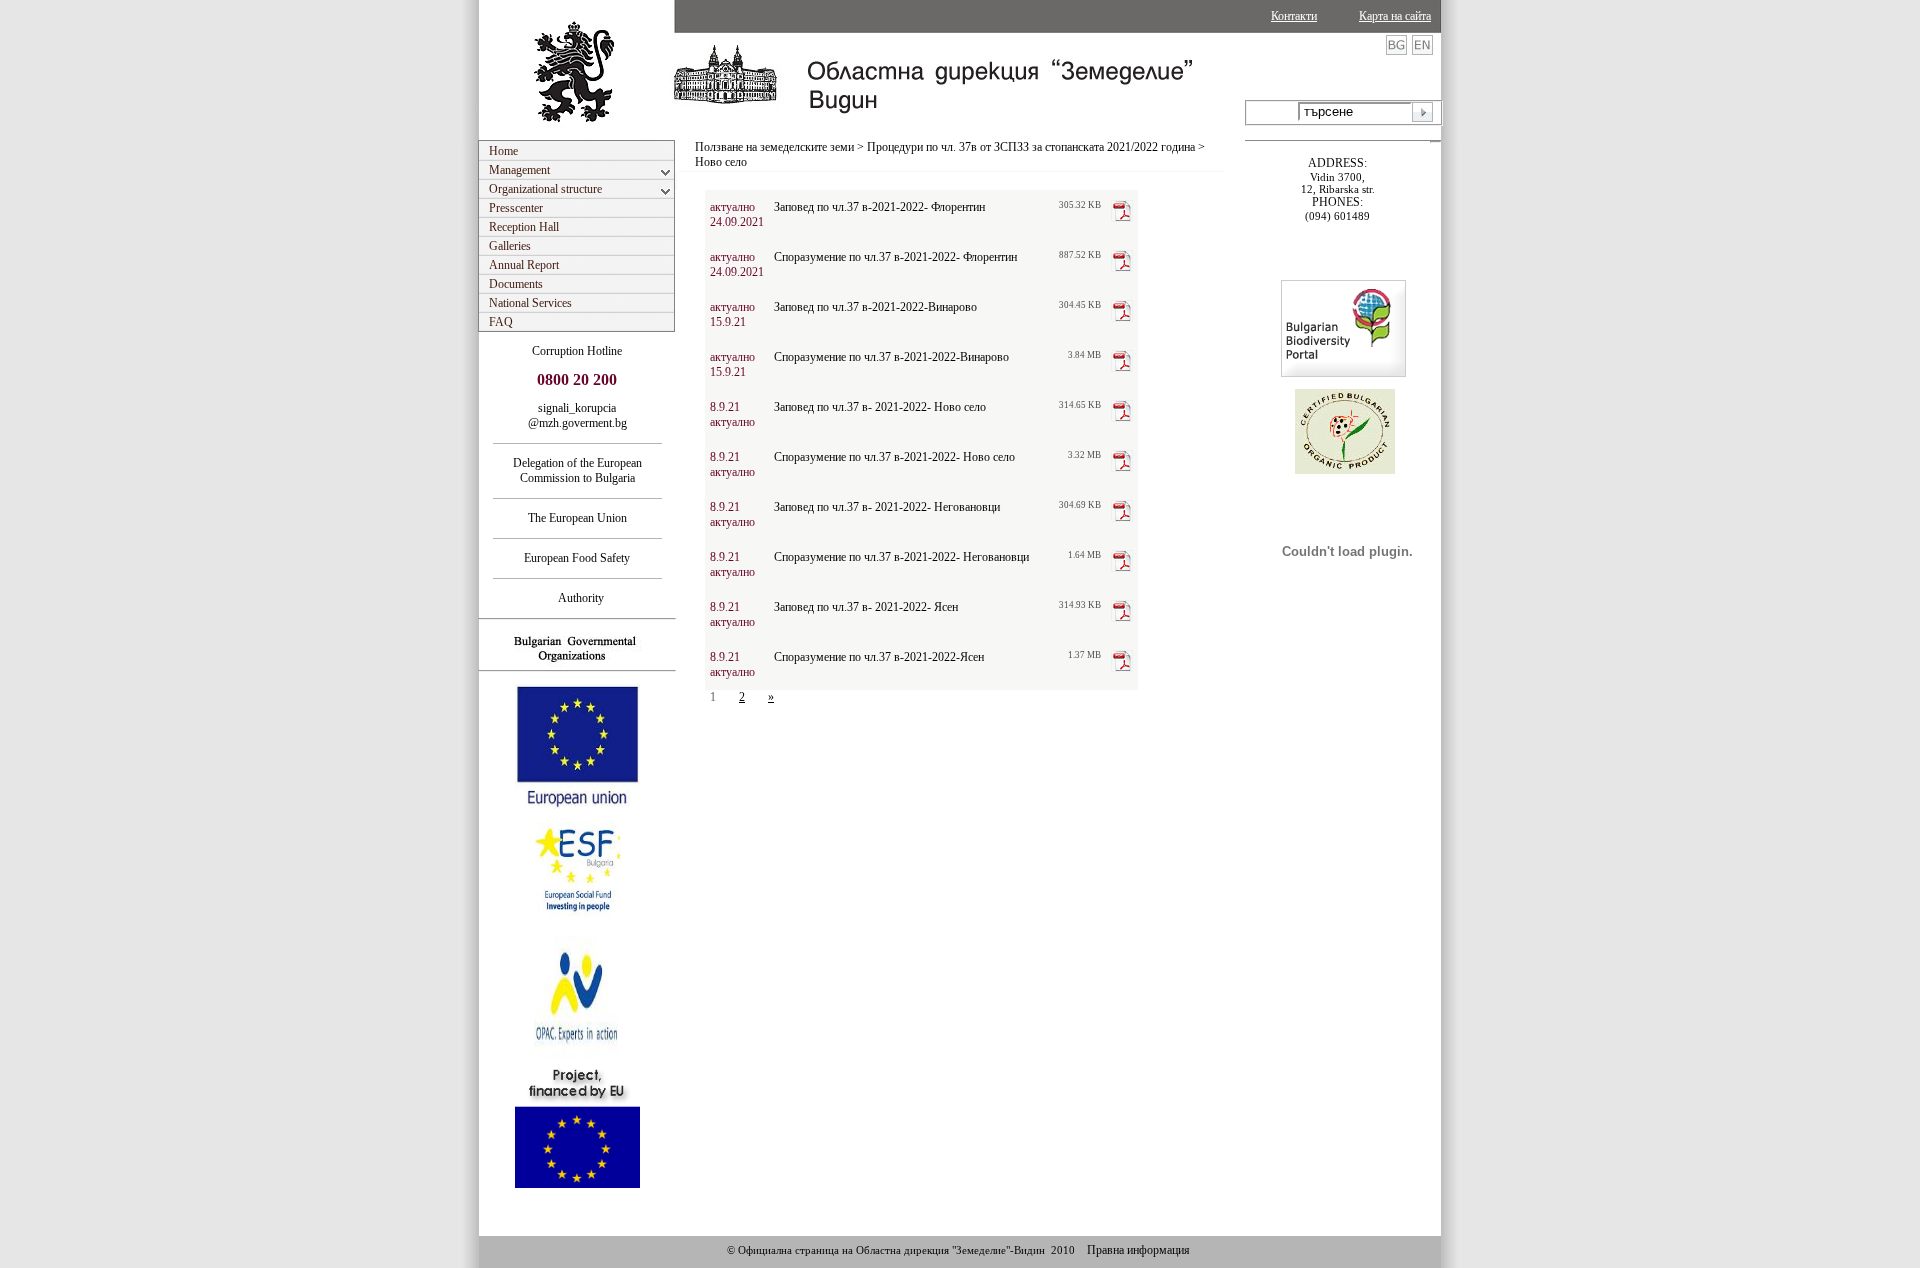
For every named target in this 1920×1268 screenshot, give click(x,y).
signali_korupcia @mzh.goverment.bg (577, 415)
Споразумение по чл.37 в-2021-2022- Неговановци (901, 557)
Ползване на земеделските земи (774, 147)
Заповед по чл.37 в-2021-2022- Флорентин (879, 207)
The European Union (577, 518)
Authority (577, 598)
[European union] (577, 805)
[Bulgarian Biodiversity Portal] (1343, 373)
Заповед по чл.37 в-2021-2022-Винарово (875, 307)
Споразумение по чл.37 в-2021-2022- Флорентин (895, 257)
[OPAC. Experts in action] (575, 1057)
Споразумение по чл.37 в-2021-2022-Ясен (879, 657)
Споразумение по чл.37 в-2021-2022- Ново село (894, 457)
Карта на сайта (1395, 16)
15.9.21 (728, 322)
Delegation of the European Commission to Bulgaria (577, 470)
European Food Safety (577, 558)
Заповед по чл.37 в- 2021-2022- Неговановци (887, 507)
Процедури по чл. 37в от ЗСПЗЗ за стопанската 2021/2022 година (1031, 147)
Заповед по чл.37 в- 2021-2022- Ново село (880, 407)
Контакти (1294, 16)
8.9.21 (725, 407)
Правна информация (1138, 1250)
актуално (732, 207)
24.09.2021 (737, 222)
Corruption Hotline (577, 351)
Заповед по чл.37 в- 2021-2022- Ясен (866, 607)
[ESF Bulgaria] (578, 930)
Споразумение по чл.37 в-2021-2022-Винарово (891, 357)
